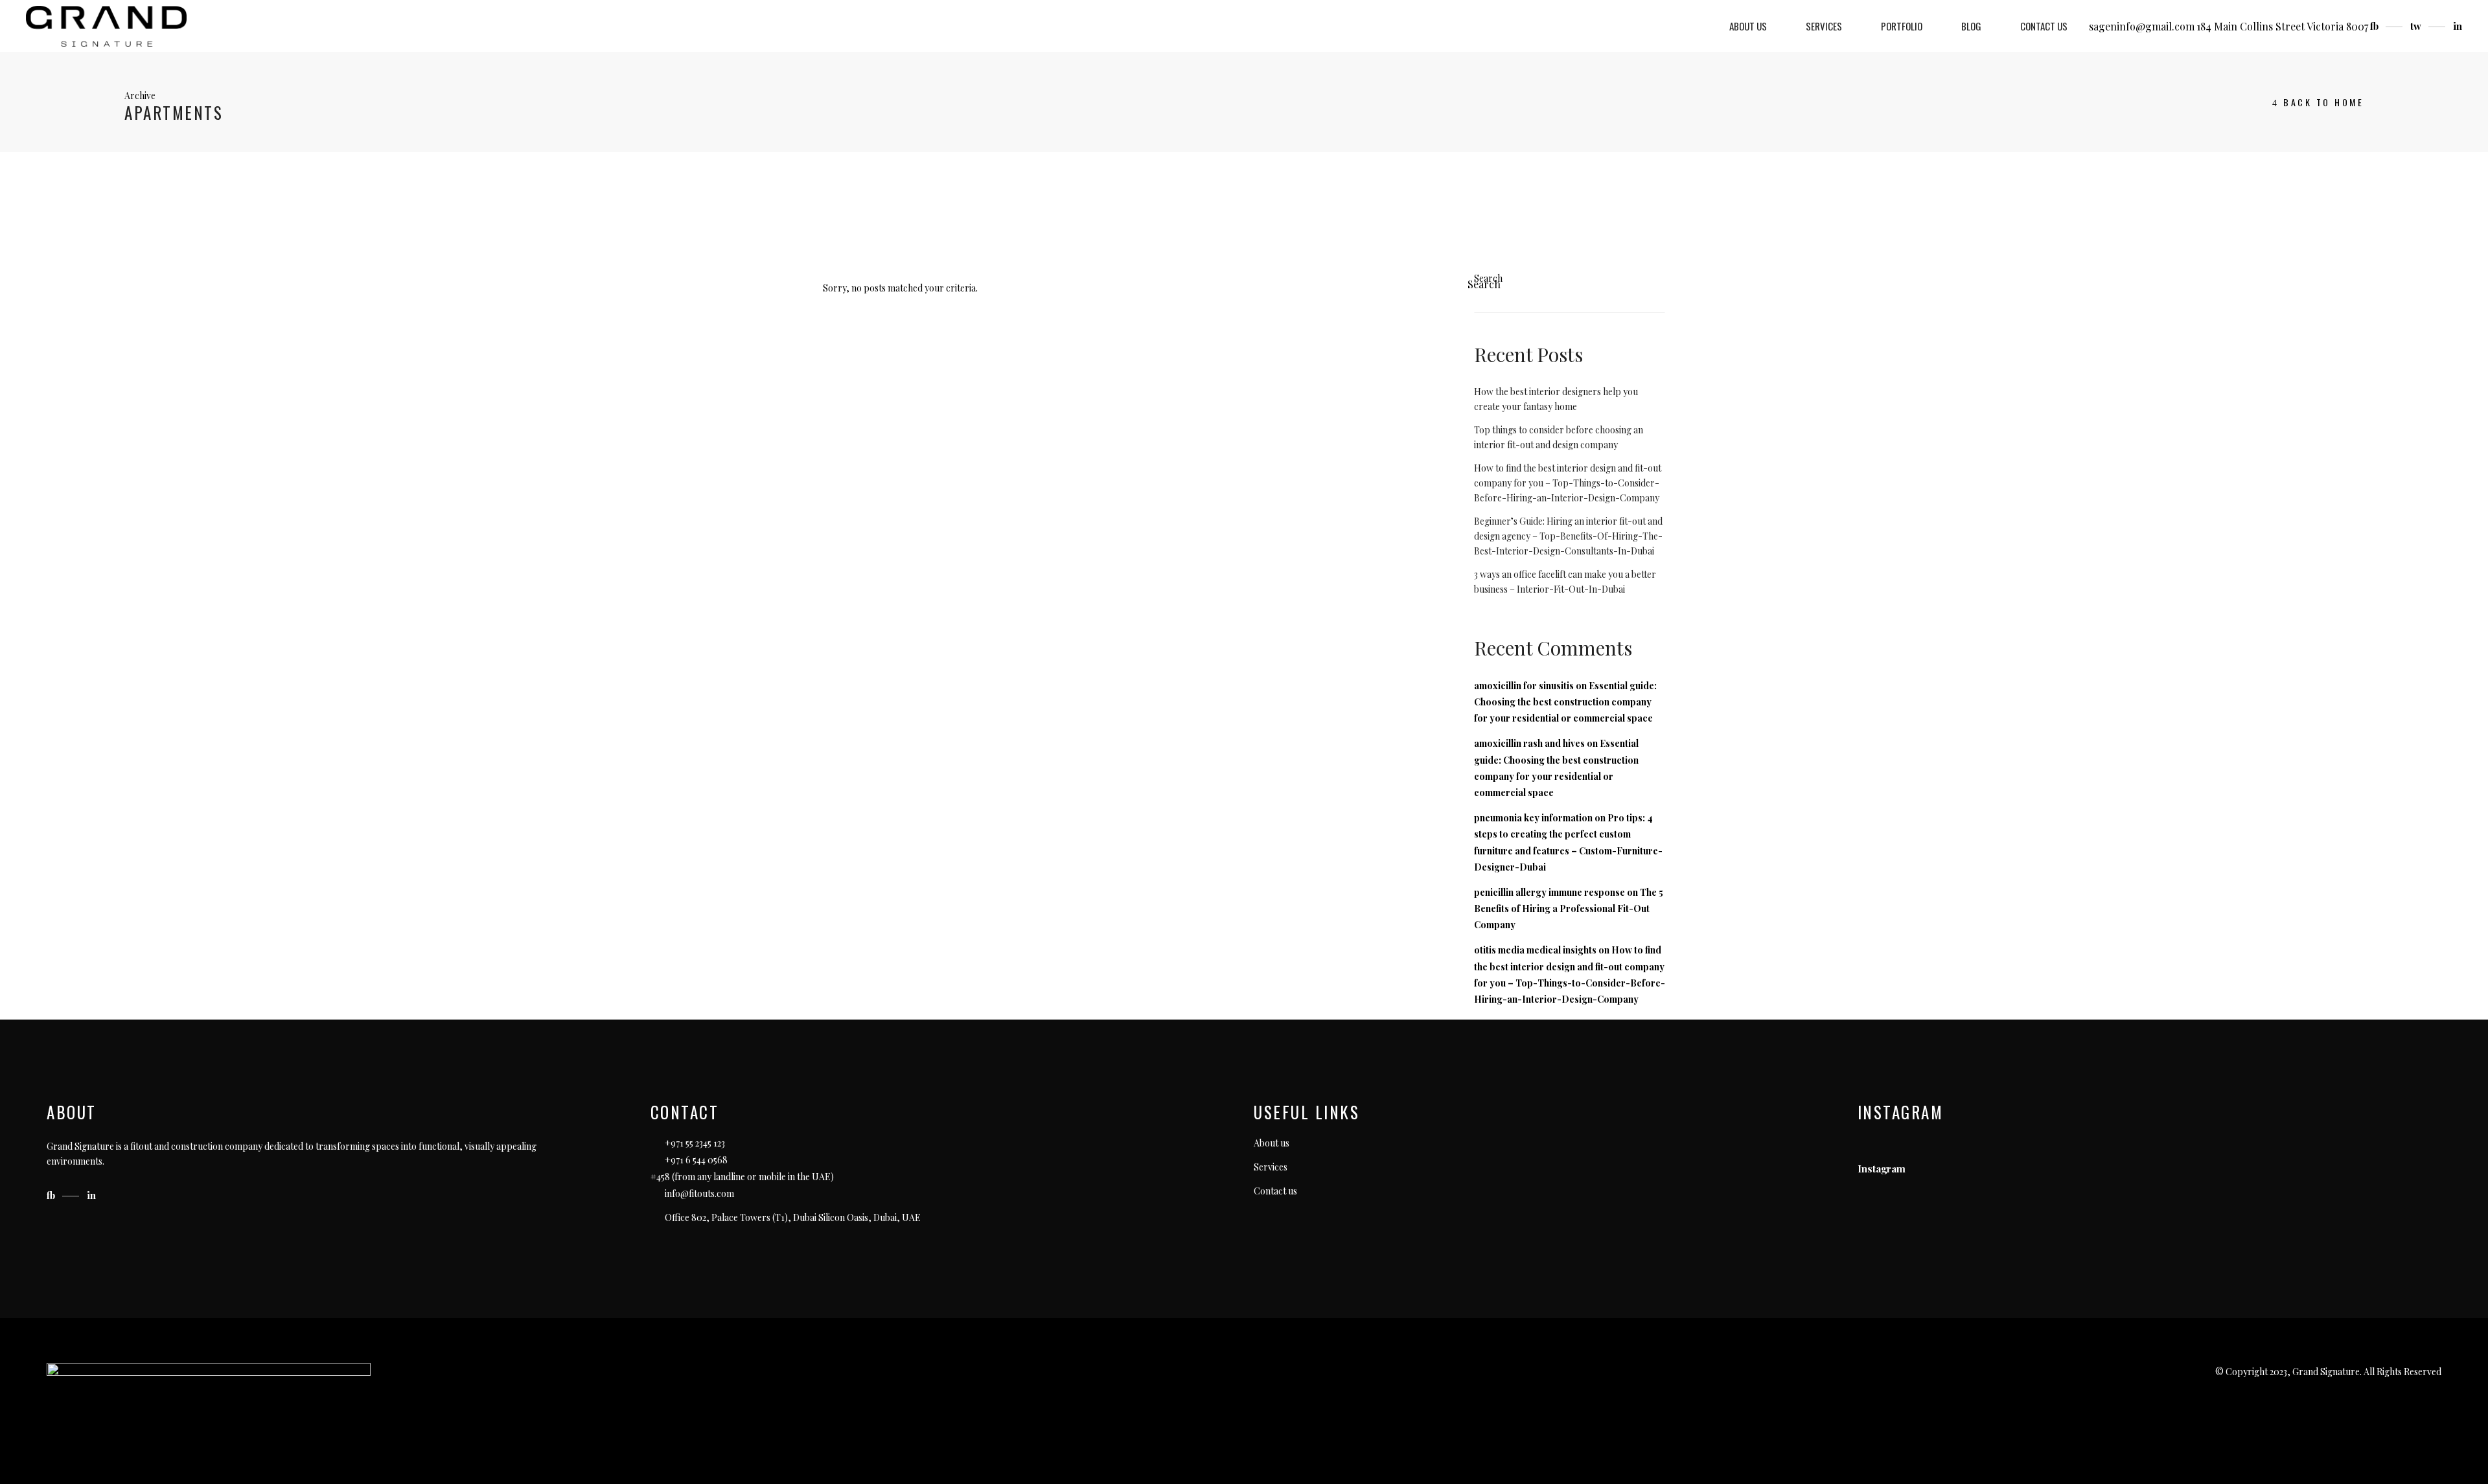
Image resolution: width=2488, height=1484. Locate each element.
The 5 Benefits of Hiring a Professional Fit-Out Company (1569, 908)
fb (2376, 26)
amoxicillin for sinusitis (1524, 686)
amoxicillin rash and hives (1529, 743)
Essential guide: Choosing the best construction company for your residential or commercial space (1565, 702)
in (2458, 26)
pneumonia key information (1533, 818)
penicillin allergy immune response (1549, 892)
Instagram (1882, 1169)
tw (2417, 26)
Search (1488, 278)
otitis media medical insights (1535, 950)
